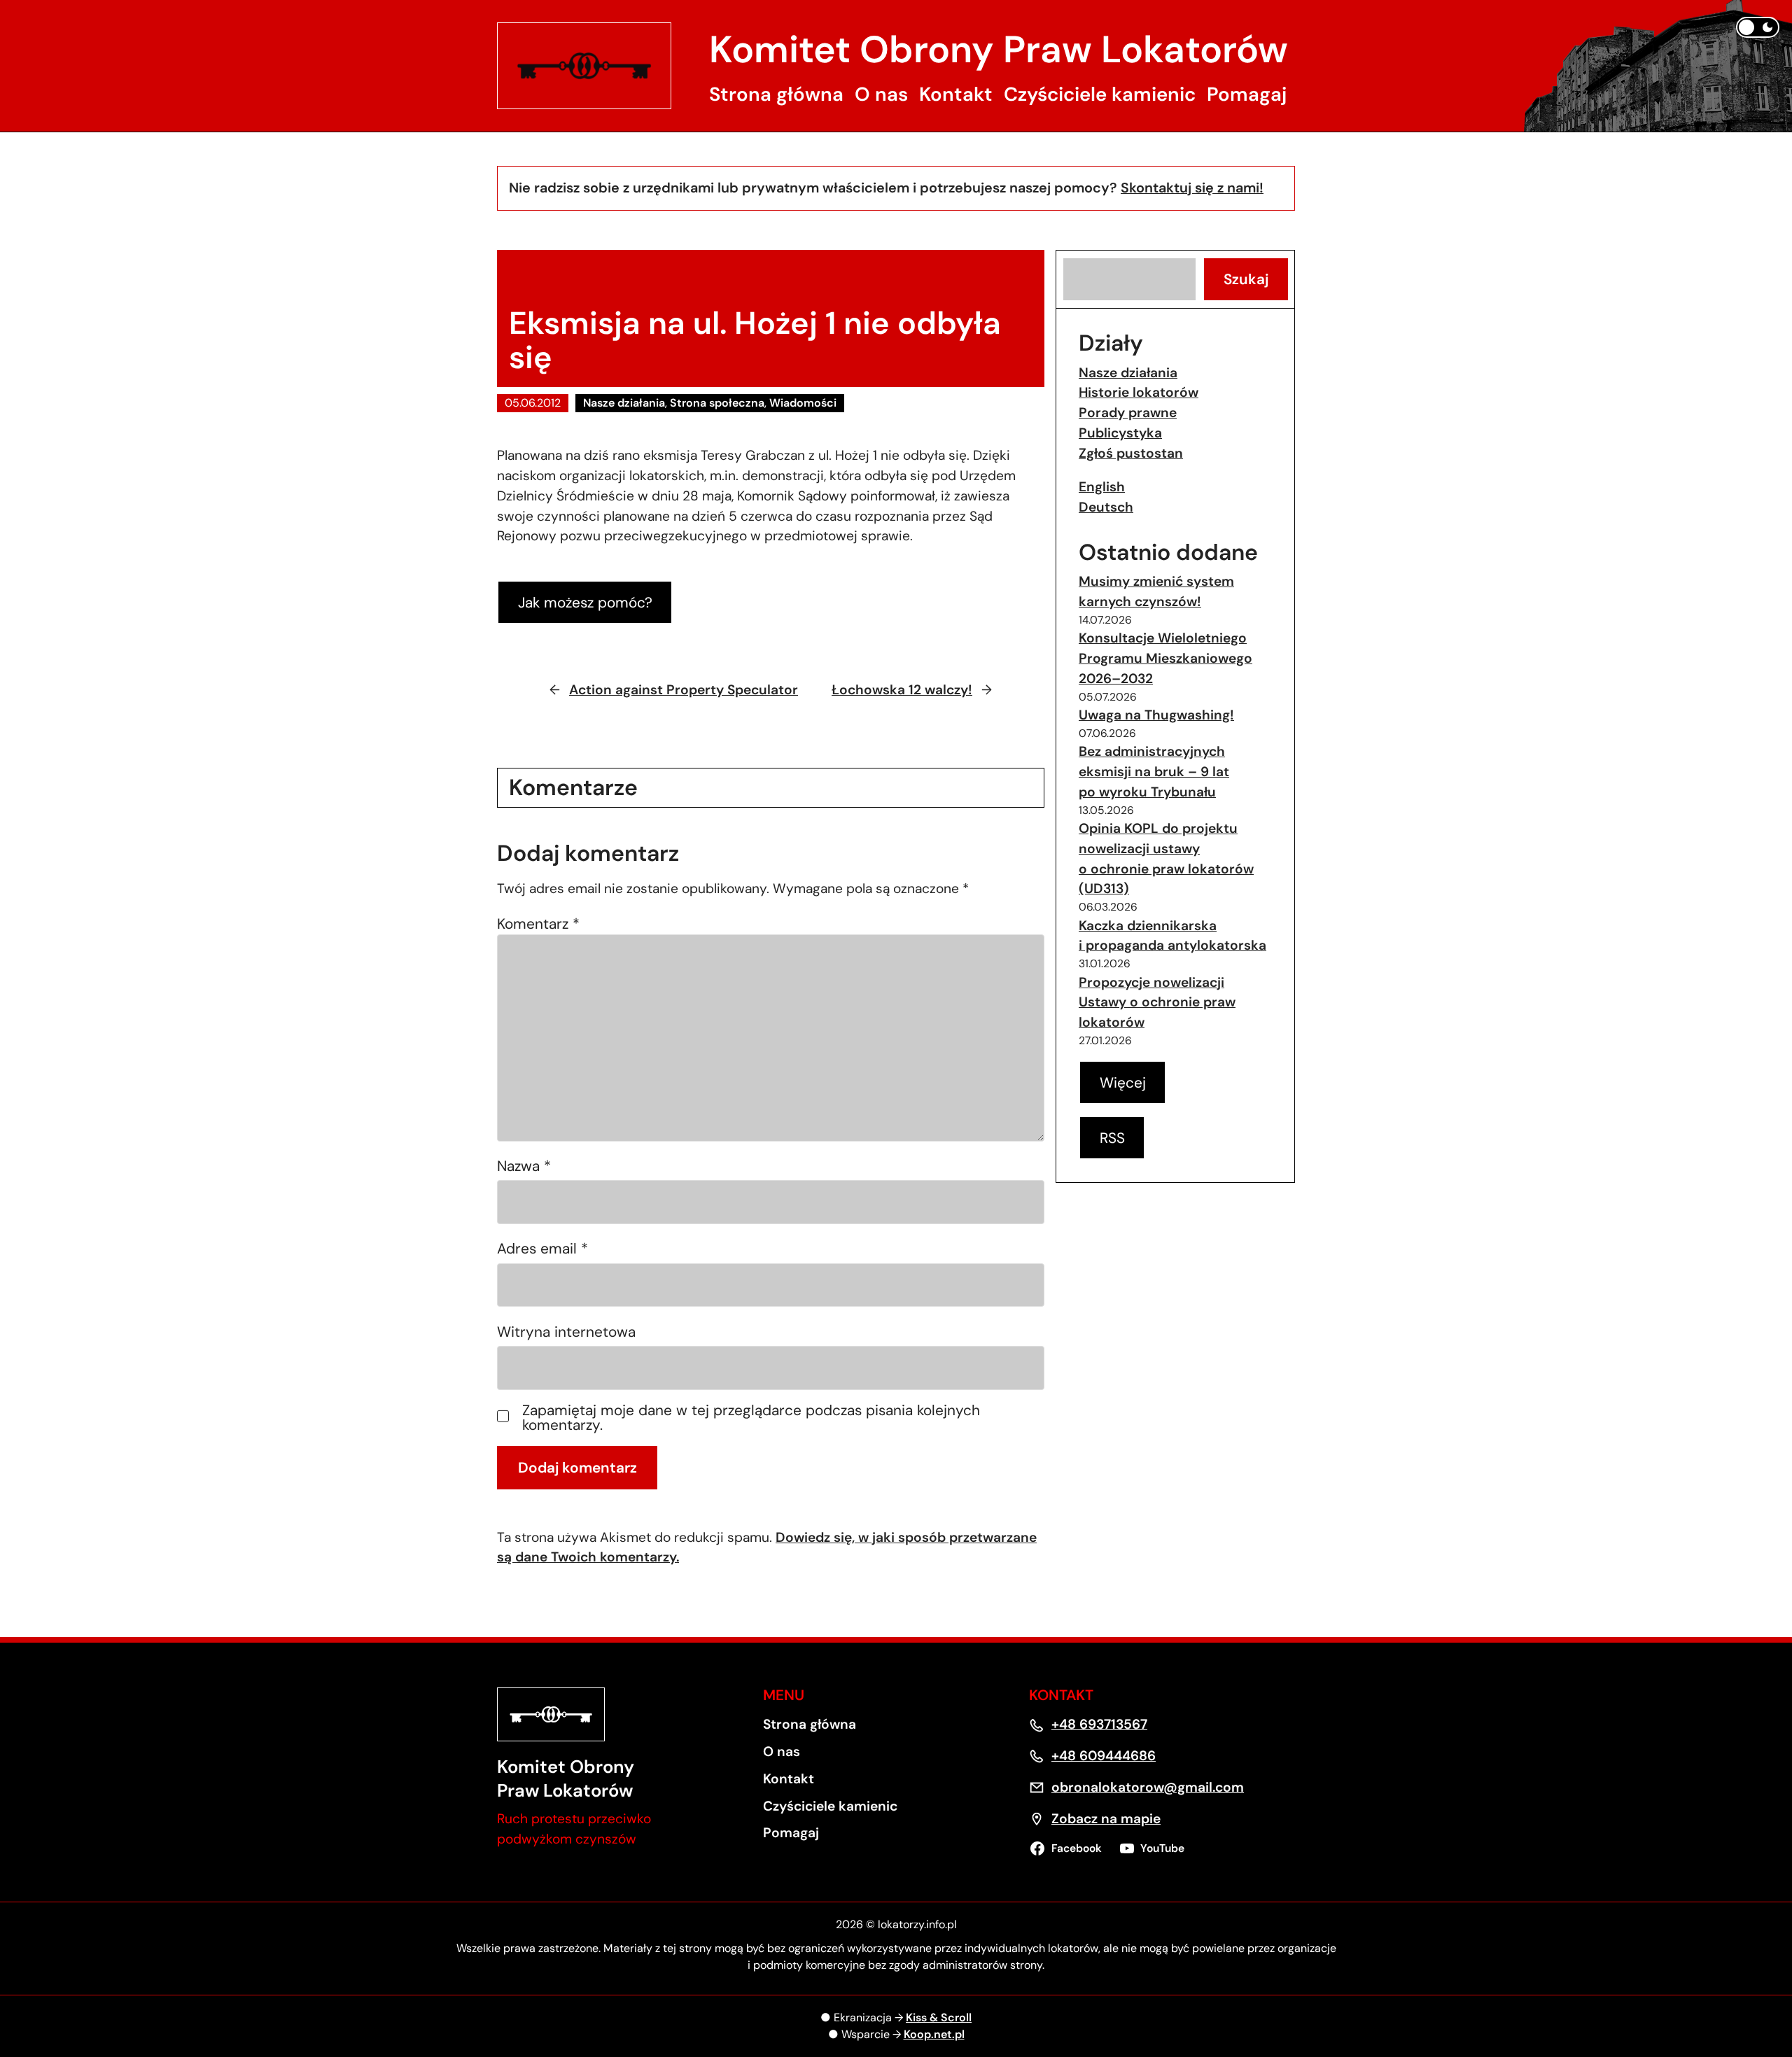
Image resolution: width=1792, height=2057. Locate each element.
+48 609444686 (1104, 1756)
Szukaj (1246, 279)
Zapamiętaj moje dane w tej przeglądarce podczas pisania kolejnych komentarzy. (751, 1418)
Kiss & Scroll (939, 2017)
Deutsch (1106, 507)
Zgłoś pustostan (1131, 453)
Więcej (1123, 1082)
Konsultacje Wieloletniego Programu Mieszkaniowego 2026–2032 (1165, 658)
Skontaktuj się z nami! (1192, 188)
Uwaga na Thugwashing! (1156, 715)
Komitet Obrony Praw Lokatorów (999, 50)
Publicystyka (1120, 433)
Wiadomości (803, 403)
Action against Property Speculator (684, 690)
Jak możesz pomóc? (585, 602)
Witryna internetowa (566, 1332)
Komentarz (538, 924)
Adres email (542, 1248)
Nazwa (524, 1166)
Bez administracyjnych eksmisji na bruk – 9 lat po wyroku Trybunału (1154, 772)
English (1102, 487)
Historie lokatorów (1139, 392)
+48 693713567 (1099, 1724)
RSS (1112, 1138)
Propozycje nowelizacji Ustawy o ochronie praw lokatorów (1157, 1003)
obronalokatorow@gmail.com (1148, 1787)
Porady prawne (1128, 413)
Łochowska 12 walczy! (902, 690)
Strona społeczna (717, 403)
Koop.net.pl (934, 2034)
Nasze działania (624, 403)
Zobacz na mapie (1106, 1819)
